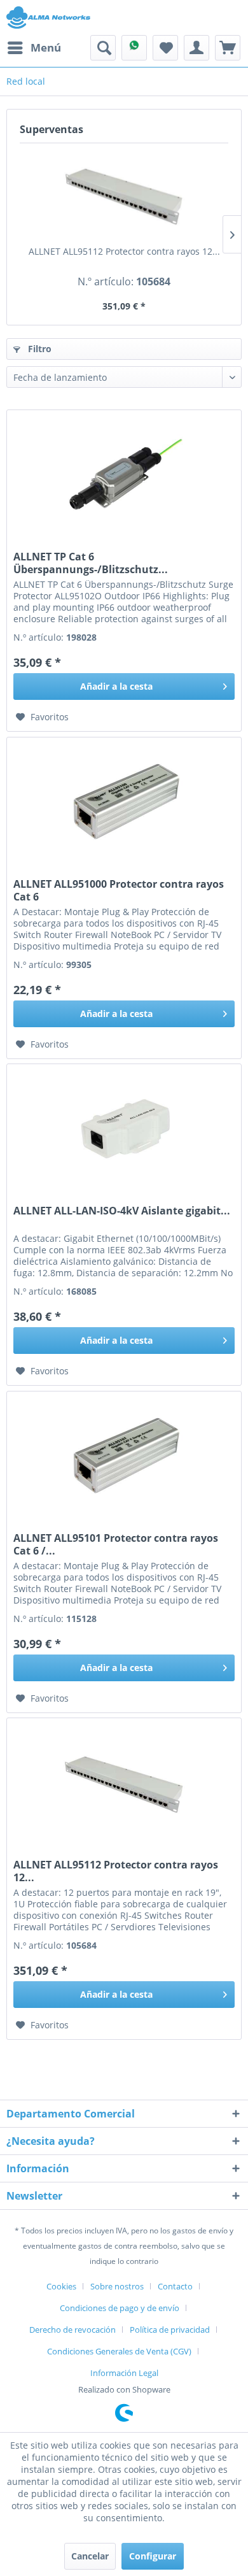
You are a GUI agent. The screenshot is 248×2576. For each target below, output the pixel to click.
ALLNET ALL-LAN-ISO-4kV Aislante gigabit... (122, 1211)
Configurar (153, 2556)
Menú (46, 47)
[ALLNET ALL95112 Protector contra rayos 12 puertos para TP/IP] (124, 194)
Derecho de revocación (72, 2330)
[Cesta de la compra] (228, 48)
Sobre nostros (117, 2286)
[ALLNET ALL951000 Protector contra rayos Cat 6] (124, 801)
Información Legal (124, 2373)
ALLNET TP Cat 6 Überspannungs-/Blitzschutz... (91, 563)
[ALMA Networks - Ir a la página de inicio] (48, 18)
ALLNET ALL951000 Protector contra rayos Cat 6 (119, 890)
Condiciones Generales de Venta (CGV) (119, 2351)
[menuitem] (34, 48)
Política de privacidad (170, 2330)
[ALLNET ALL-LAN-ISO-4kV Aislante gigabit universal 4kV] (124, 1128)
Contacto (175, 2286)
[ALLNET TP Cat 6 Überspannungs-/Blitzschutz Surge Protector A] (124, 474)
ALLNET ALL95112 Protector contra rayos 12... (124, 251)
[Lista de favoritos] (165, 48)
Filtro (38, 349)
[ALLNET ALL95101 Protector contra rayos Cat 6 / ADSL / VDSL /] (124, 1455)
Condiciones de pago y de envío (120, 2308)
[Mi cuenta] (196, 48)
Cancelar (90, 2556)
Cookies (61, 2286)
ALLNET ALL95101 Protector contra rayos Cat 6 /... (116, 1544)
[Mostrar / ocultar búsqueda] (103, 48)
